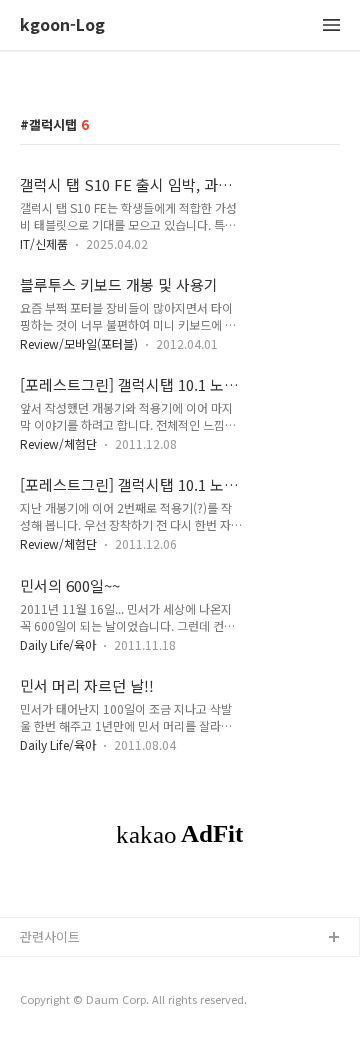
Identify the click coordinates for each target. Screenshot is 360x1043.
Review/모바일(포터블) (79, 343)
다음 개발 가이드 (67, 1002)
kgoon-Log (62, 25)
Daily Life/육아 (58, 644)
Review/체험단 (58, 443)
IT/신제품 (44, 243)
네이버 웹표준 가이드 (79, 970)
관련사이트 (50, 936)
